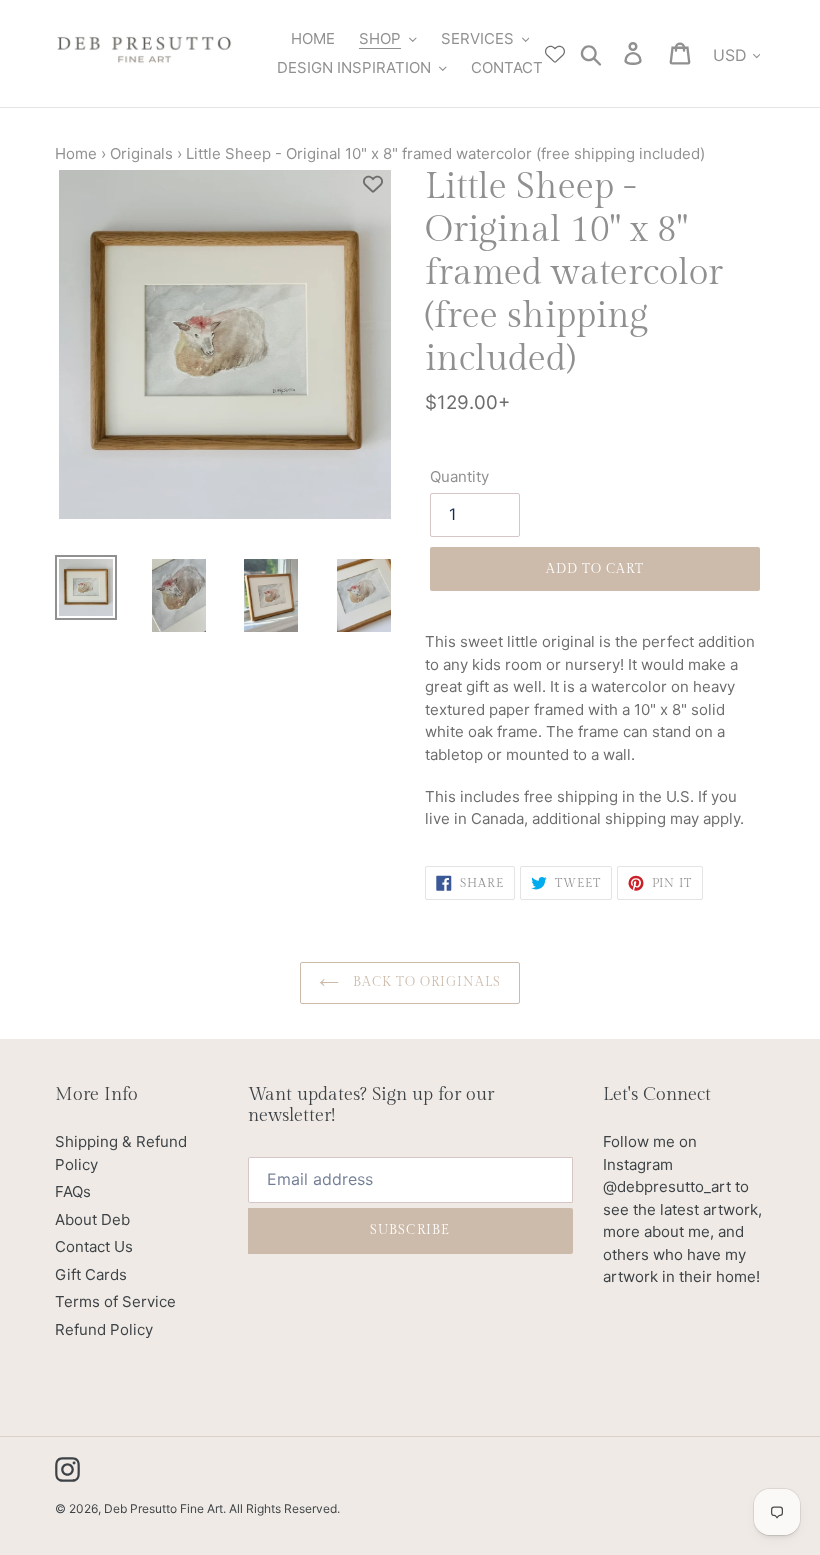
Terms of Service (115, 1301)
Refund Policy (104, 1329)
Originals (141, 153)
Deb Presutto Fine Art (163, 1508)
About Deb (92, 1219)
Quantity (459, 476)
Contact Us (94, 1246)
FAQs (73, 1191)
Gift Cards (91, 1274)
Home (76, 153)
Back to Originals (425, 982)
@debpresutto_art (667, 1186)
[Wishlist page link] (555, 54)
